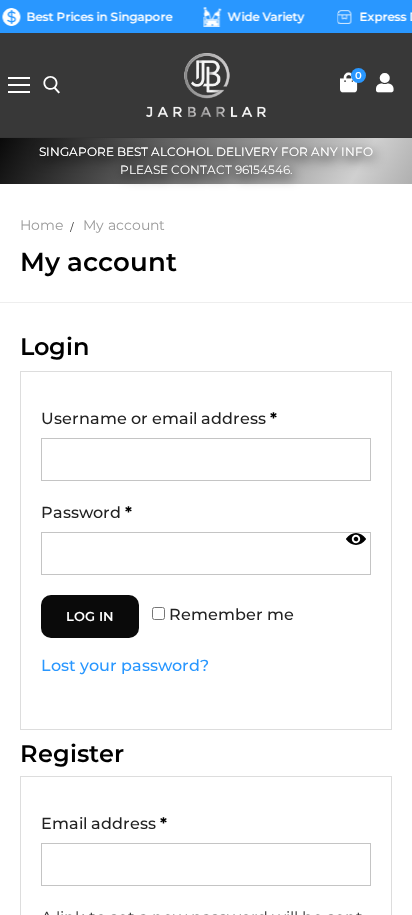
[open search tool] (52, 85)
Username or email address (159, 418)
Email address (104, 823)
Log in (90, 616)
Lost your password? (125, 665)
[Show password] (356, 539)
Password (86, 512)
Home (41, 225)
